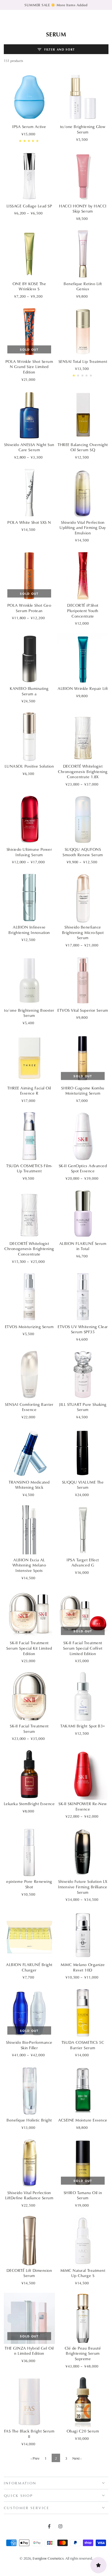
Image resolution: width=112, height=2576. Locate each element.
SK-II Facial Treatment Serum (29, 1729)
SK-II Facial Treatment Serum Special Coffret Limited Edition (83, 1648)
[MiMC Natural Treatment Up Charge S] (83, 2241)
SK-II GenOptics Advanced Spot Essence (83, 1168)
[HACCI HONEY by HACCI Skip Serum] (83, 176)
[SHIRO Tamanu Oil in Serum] (83, 2163)
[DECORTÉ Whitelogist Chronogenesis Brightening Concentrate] (29, 1214)
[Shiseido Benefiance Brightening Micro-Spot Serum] (83, 898)
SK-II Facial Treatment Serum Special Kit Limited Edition (29, 1648)
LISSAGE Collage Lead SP (29, 206)
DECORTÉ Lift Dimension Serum (29, 2273)
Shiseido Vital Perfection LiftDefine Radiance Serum (29, 2195)
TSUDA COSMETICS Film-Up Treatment (29, 1168)
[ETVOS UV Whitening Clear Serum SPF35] (83, 1297)
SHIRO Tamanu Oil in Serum (83, 2195)
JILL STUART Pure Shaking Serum (83, 1407)
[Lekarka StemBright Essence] (29, 1774)
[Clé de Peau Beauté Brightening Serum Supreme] (83, 2318)
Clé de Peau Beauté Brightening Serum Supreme (83, 2353)
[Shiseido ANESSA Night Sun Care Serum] (29, 415)
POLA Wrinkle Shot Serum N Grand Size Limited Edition (29, 367)
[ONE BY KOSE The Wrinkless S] (29, 254)
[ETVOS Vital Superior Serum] (83, 980)
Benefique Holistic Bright (29, 2120)
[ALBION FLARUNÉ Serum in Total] (83, 1214)
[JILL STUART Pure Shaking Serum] (83, 1375)
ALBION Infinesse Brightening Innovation (29, 930)
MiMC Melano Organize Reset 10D (83, 1967)
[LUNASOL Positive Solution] (29, 737)
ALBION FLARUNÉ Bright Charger (29, 1967)
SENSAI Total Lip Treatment (83, 361)
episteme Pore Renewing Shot (29, 1884)
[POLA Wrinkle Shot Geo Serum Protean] (29, 576)
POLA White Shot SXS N (29, 522)
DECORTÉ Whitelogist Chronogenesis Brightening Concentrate (29, 1249)
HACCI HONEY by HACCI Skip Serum (83, 209)
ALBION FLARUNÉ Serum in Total (83, 1246)
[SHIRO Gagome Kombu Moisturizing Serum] (83, 1058)
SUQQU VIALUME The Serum (83, 1485)
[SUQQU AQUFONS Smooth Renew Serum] (83, 820)
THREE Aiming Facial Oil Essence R (29, 1091)
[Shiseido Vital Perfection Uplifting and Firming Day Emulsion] (83, 493)
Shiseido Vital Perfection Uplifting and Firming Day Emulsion (83, 528)
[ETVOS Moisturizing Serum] (29, 1297)
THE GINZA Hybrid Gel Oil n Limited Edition (29, 2351)
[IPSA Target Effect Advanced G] (83, 1530)
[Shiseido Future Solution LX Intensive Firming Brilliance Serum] (83, 1852)
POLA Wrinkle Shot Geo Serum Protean (29, 608)
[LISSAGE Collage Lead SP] (29, 176)
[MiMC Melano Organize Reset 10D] (83, 1935)
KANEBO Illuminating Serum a (29, 691)
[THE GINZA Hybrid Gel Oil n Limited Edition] (29, 2318)
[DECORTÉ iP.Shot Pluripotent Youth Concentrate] (83, 576)
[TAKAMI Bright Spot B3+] (83, 1696)
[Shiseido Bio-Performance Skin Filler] (29, 2013)
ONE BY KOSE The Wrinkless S (29, 286)
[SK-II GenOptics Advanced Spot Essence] (83, 1136)
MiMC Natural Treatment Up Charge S (83, 2273)
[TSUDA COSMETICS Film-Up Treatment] (29, 1136)
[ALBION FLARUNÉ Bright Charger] (29, 1935)
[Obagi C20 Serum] (83, 2401)
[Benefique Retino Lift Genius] (83, 254)
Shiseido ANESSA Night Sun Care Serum (29, 447)
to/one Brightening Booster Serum (29, 1013)
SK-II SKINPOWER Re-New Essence (83, 1806)
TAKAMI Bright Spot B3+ (83, 1726)
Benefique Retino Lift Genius (83, 286)
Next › (77, 2458)
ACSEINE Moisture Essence (83, 2120)
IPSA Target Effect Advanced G (83, 1563)
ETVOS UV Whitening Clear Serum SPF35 (83, 1329)
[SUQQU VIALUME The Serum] (83, 1452)
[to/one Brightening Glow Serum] (83, 97)
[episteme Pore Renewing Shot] (29, 1852)
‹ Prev (35, 2458)
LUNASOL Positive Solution (29, 766)
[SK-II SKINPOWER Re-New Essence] (83, 1774)
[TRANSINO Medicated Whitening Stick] (29, 1452)
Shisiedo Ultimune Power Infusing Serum (29, 852)
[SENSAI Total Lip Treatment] (83, 332)
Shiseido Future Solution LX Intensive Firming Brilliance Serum (83, 1887)
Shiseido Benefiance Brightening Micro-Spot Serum (83, 932)
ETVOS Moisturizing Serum (29, 1327)
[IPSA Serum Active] (29, 97)
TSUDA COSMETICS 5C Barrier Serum (83, 2045)
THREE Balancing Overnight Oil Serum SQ (83, 447)
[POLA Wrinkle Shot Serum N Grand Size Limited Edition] (29, 332)
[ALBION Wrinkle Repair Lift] (83, 659)
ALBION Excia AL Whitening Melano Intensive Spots (29, 1565)
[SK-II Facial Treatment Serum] (29, 1696)
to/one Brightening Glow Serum (83, 129)
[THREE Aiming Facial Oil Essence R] (29, 1058)
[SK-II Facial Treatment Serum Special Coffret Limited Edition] (83, 1613)
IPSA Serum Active (29, 127)
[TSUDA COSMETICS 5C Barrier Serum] (83, 2013)
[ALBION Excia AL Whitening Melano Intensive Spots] (29, 1530)
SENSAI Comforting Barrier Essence (29, 1407)
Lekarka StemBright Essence (29, 1804)
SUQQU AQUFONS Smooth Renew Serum (83, 852)
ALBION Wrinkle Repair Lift (83, 688)
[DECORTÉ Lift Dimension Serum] (29, 2241)
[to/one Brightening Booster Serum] (29, 980)
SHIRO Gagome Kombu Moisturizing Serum (83, 1091)
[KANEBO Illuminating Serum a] (29, 659)
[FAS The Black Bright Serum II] (29, 2401)
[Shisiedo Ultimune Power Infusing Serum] (29, 820)
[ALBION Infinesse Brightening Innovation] (29, 898)
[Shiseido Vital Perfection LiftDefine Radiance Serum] (29, 2163)
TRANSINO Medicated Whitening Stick (29, 1485)
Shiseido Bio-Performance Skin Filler (29, 2045)
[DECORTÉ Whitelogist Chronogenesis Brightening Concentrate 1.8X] (83, 737)
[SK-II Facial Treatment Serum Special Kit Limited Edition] (29, 1613)
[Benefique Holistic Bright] (29, 2091)
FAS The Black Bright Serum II (29, 2434)
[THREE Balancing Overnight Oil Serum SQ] (83, 415)
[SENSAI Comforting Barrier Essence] (29, 1375)
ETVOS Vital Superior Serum (83, 1010)
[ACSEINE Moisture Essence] (83, 2091)
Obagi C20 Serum (83, 2431)
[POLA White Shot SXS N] (29, 493)
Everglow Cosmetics (48, 2558)
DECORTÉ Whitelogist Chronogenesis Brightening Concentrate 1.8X (83, 771)
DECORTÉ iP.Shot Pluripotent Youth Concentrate (83, 610)
